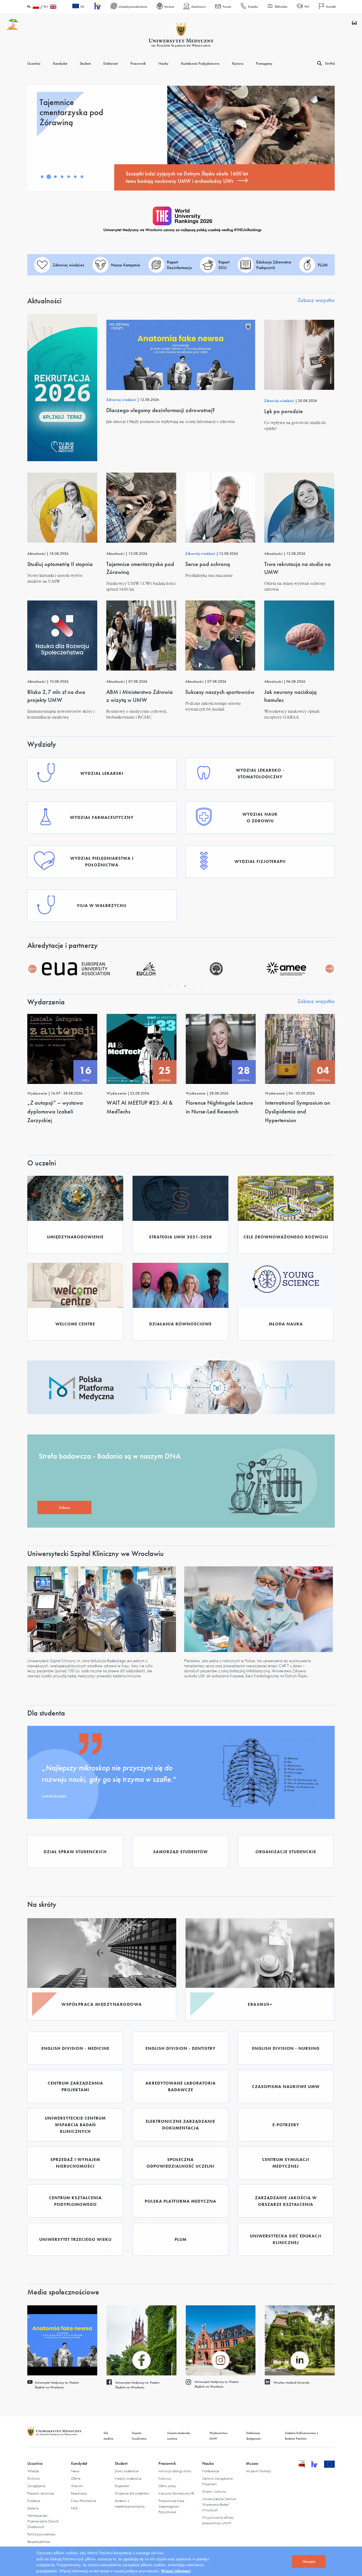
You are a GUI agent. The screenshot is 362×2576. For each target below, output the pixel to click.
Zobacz (64, 1507)
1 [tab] (42, 177)
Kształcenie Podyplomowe (200, 63)
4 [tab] (62, 177)
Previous (33, 969)
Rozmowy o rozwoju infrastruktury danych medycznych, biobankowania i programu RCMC (187, 177)
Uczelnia (34, 63)
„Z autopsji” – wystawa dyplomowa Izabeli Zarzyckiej (55, 1111)
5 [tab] (69, 177)
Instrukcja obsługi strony (175, 2471)
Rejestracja (79, 2493)
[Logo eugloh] (76, 969)
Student (85, 63)
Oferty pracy (167, 2486)
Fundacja (34, 2501)
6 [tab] (75, 177)
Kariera (238, 63)
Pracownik (138, 63)
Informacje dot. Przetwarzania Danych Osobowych (43, 2521)
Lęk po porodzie (284, 411)
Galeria (33, 2508)
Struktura (33, 2478)
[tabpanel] (181, 138)
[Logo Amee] (216, 969)
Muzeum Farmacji (259, 2471)
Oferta (76, 2478)
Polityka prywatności (41, 2534)
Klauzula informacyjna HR (176, 2493)
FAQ (74, 2508)
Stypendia (122, 2486)
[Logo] (181, 35)
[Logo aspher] (286, 969)
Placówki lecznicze (41, 2493)
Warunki (77, 2486)
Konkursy (165, 2478)
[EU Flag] (330, 2466)
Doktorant (111, 63)
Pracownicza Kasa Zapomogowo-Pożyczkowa (171, 2506)
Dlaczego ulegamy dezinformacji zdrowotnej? (161, 410)
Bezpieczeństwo (39, 2542)
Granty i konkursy (214, 2491)
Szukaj (330, 63)
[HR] (97, 7)
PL (29, 7)
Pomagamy (264, 63)
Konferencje (211, 2471)
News (75, 2471)
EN (46, 7)
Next (329, 969)
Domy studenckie (127, 2471)
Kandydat (60, 63)
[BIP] (302, 2466)
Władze (33, 2471)
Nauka (163, 63)
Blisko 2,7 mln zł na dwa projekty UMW (56, 696)
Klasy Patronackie (83, 2501)
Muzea (252, 2463)
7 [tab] (82, 177)
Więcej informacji (176, 2571)
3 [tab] (55, 177)
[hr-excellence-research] (318, 2466)
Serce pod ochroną (208, 564)
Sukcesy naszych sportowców (220, 692)
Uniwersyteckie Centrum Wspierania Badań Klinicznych (219, 2504)
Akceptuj (309, 2561)
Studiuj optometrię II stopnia (60, 564)
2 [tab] (49, 177)
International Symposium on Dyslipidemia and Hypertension (298, 1111)
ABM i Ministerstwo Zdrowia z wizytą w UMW (140, 696)
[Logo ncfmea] (146, 969)
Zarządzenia (36, 2486)
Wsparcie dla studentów (132, 2493)
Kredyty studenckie (128, 2478)
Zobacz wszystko (316, 300)
